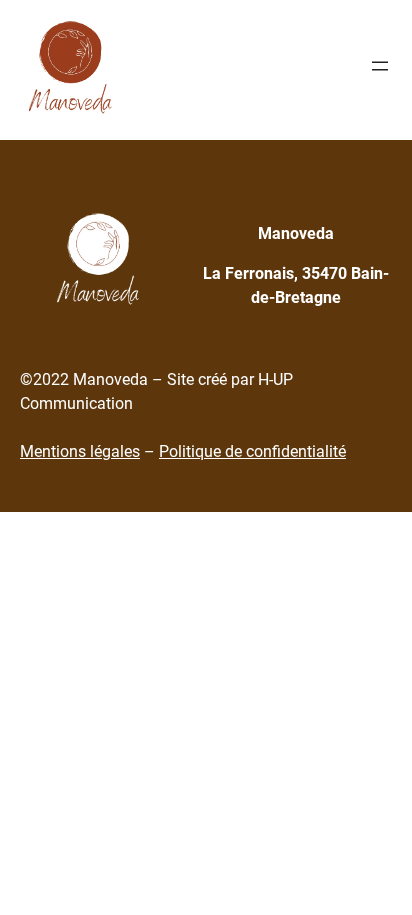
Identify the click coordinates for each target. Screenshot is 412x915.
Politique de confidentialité (252, 451)
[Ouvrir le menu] (380, 66)
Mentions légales (80, 451)
